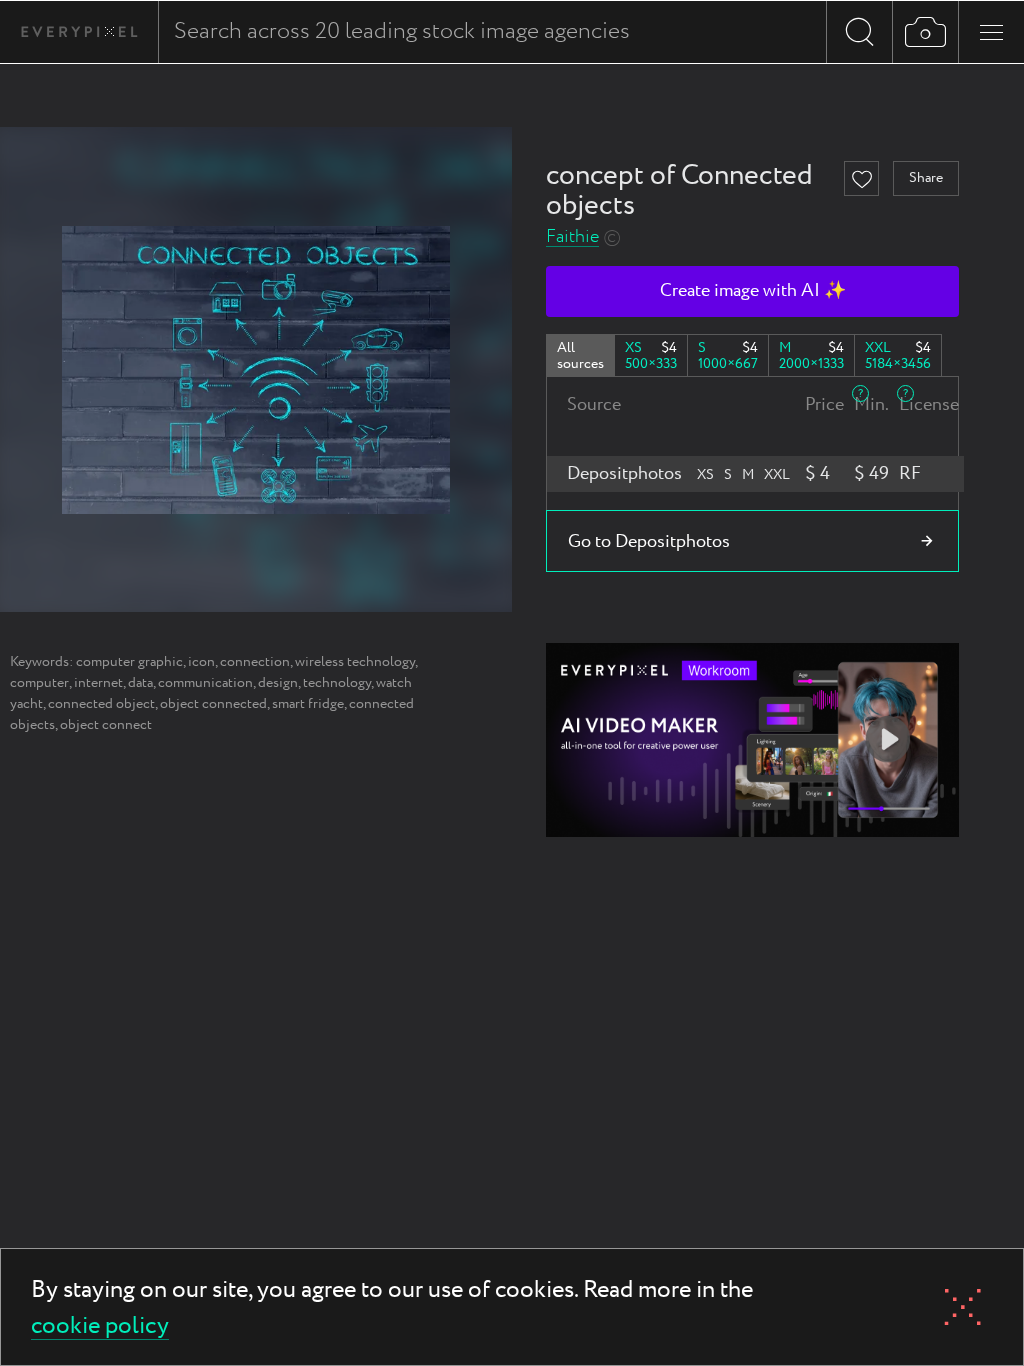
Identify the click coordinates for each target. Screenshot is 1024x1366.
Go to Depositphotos (649, 542)
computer (39, 683)
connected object (101, 704)
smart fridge (308, 704)
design (278, 683)
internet (98, 683)
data (140, 683)
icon (201, 662)
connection (255, 662)
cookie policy (100, 1327)
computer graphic (129, 662)
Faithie (572, 237)
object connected (213, 704)
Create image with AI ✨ (753, 291)
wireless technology (355, 662)
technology (337, 683)
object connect (106, 725)
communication (205, 683)
